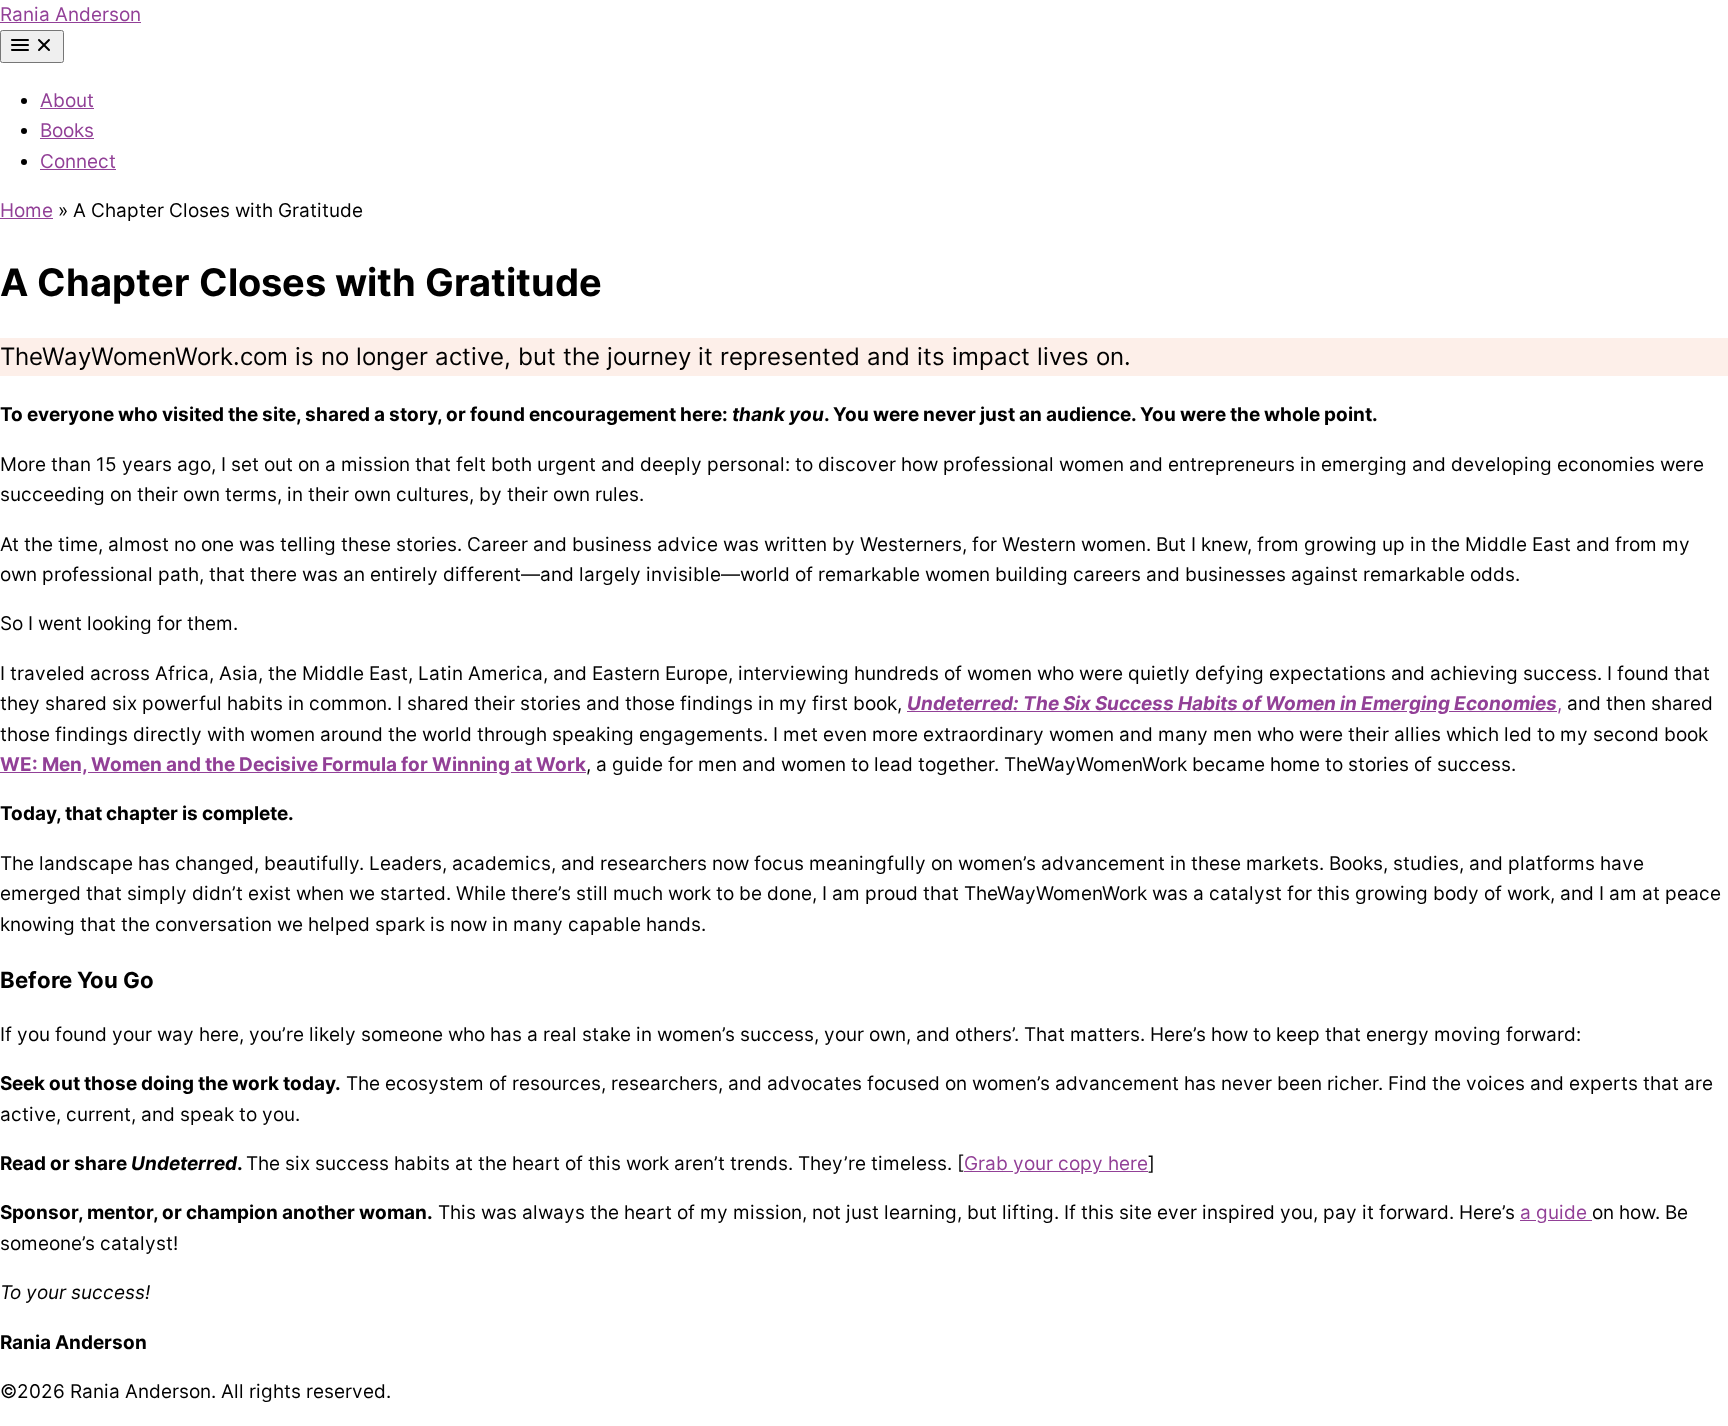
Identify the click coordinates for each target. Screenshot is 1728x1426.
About (67, 100)
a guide (1556, 1212)
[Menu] (32, 46)
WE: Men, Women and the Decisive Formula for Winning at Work (293, 764)
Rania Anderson (70, 14)
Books (67, 130)
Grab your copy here (1056, 1163)
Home (26, 210)
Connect (78, 161)
